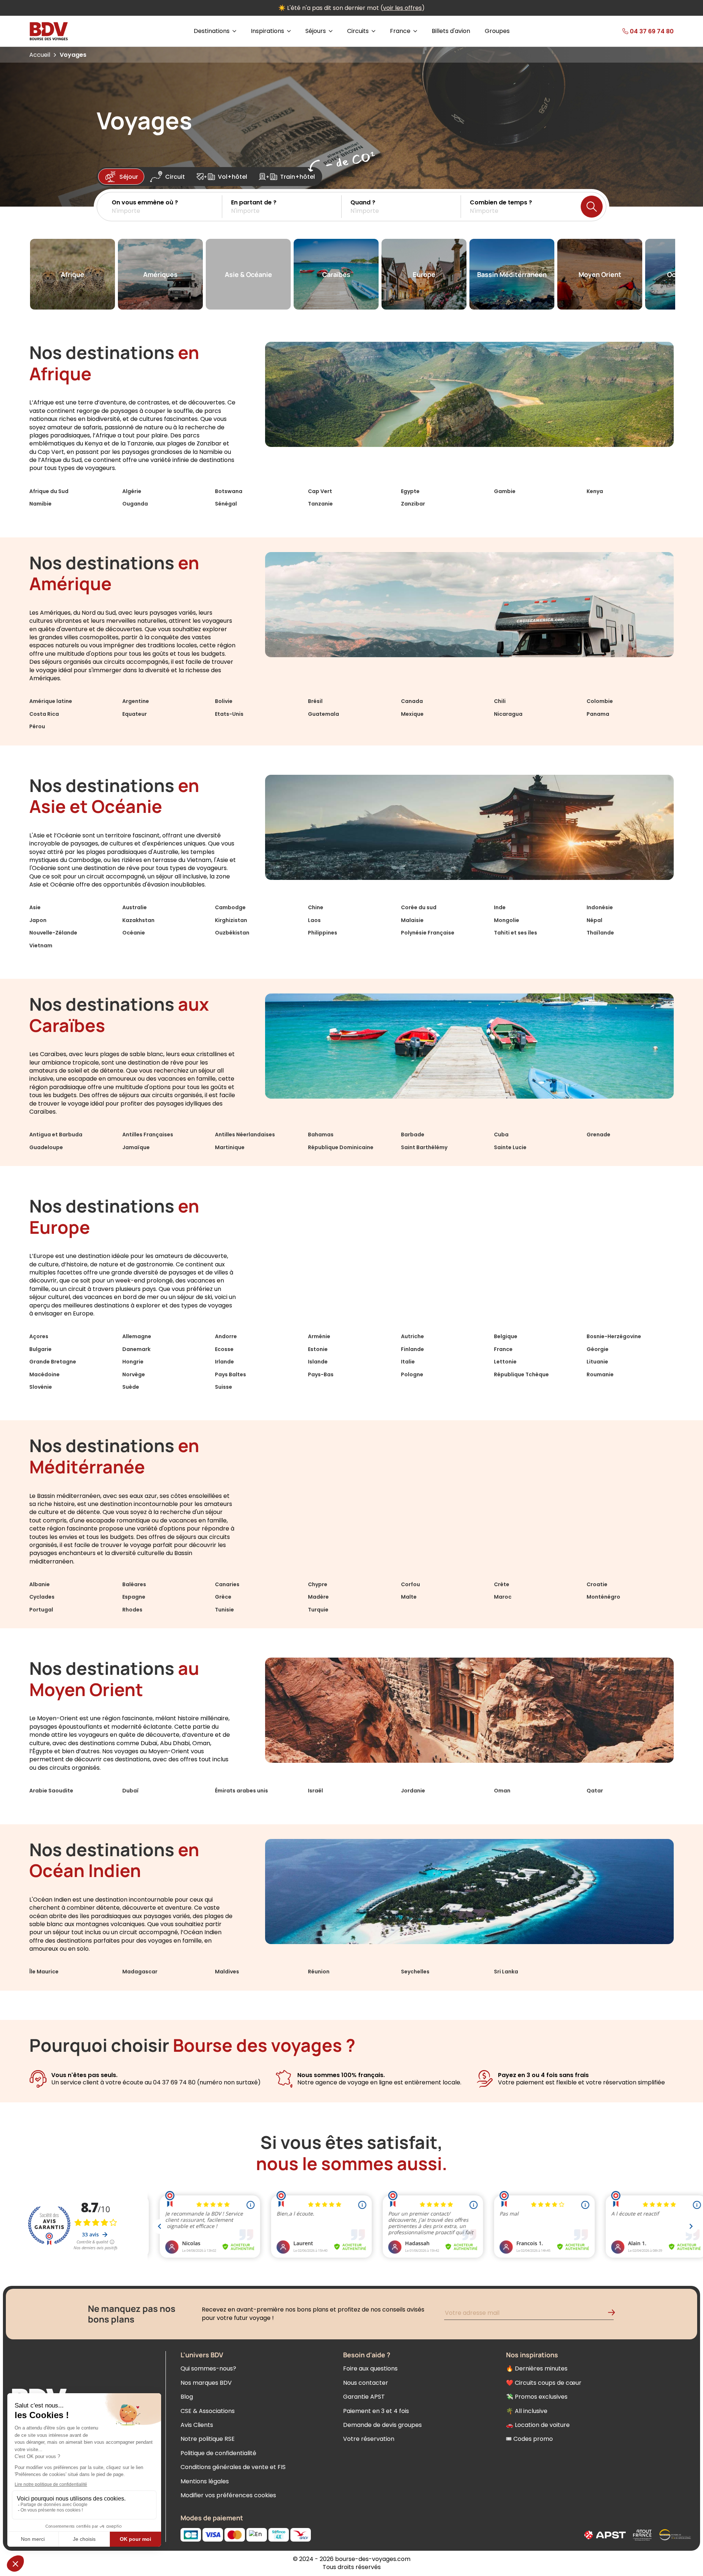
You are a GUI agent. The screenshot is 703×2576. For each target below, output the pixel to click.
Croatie (597, 1584)
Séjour (129, 177)
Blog (187, 2397)
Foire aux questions (370, 2368)
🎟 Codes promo (529, 2439)
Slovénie (41, 1387)
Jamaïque (136, 1147)
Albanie (40, 1584)
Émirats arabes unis (241, 1791)
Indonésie (600, 907)
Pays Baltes (230, 1374)
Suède (131, 1387)
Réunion (319, 1972)
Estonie (318, 1349)
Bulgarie (40, 1349)
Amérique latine (51, 701)
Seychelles (415, 1972)
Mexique (412, 714)
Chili (500, 701)
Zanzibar (413, 504)
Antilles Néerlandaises (245, 1135)
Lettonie (505, 1362)
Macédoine (44, 1374)
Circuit (175, 177)
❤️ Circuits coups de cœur (544, 2383)
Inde (500, 907)
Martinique (230, 1147)
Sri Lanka (506, 1972)
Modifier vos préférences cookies (228, 2495)
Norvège (134, 1374)
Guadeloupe (46, 1147)
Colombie (600, 701)
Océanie (134, 933)
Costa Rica (44, 714)
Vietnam (41, 945)
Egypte (410, 491)
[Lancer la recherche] (592, 207)
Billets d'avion (451, 31)
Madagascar (140, 1972)
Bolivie (224, 701)
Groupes (497, 31)
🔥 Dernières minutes (537, 2368)
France (503, 1349)
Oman (502, 1791)
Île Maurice (44, 1972)
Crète (502, 1584)
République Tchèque (521, 1374)
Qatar (595, 1791)
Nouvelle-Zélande (53, 933)
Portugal (41, 1610)
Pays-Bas (321, 1374)
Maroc (503, 1597)
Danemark (136, 1349)
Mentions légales (205, 2481)
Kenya (595, 491)
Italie (408, 1362)
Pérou (37, 726)
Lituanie (597, 1362)
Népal (594, 920)
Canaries (227, 1584)
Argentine (136, 701)
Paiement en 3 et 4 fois (376, 2411)
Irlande (224, 1362)
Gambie (505, 491)
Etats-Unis (229, 714)
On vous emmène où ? (145, 202)
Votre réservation (369, 2439)
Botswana (229, 491)
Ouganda (135, 504)
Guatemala (323, 714)
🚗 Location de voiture (538, 2425)
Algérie (132, 491)
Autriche (412, 1336)
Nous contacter (366, 2383)
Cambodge (230, 907)
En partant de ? (254, 202)
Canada (412, 701)
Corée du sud (419, 907)
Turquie (318, 1610)
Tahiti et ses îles (516, 933)
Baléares (134, 1584)
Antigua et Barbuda (56, 1135)
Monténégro (603, 1597)
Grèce (223, 1597)
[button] (167, 207)
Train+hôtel (297, 177)
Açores (39, 1336)
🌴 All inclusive (527, 2411)
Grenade (598, 1135)
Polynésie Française (428, 933)
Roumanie (600, 1374)
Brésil (315, 701)
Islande (318, 1362)
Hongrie (133, 1362)
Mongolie (507, 920)
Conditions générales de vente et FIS (233, 2467)
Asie (35, 907)
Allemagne (137, 1336)
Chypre (318, 1584)
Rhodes (132, 1610)
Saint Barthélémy (424, 1147)
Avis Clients (197, 2425)
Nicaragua (508, 714)
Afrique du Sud (49, 491)
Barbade (413, 1135)
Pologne (412, 1374)
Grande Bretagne (53, 1362)
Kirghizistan (231, 920)
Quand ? (363, 202)
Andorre (226, 1336)
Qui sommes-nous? (208, 2368)
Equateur (135, 714)
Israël (315, 1791)
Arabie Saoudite (51, 1791)
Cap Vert (320, 491)
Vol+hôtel (233, 177)
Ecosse (224, 1349)
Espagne (134, 1597)
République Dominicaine (341, 1147)
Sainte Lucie (510, 1147)
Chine (316, 907)
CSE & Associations (208, 2411)
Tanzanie (320, 504)
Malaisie (412, 920)
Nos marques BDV (206, 2383)
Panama (598, 714)
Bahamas (321, 1135)
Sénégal (226, 504)
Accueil (40, 55)
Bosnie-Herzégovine (614, 1336)
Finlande (412, 1349)
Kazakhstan (138, 920)
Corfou (410, 1584)
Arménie (319, 1336)
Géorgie (598, 1349)
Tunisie (224, 1610)
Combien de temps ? (501, 202)
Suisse (224, 1387)
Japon (38, 920)
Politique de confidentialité (218, 2453)
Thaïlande (600, 933)
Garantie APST (364, 2397)
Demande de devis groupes (382, 2425)
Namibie (40, 504)
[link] (633, 31)
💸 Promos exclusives (537, 2397)
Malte (409, 1597)
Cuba (501, 1135)
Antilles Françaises (148, 1135)
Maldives (227, 1972)
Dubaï (131, 1791)
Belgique (506, 1336)
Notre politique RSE (208, 2439)
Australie (135, 907)
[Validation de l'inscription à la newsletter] (614, 2314)
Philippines (323, 933)
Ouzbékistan (232, 933)
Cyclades (42, 1597)
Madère (318, 1597)
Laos (314, 920)
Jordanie (413, 1791)
